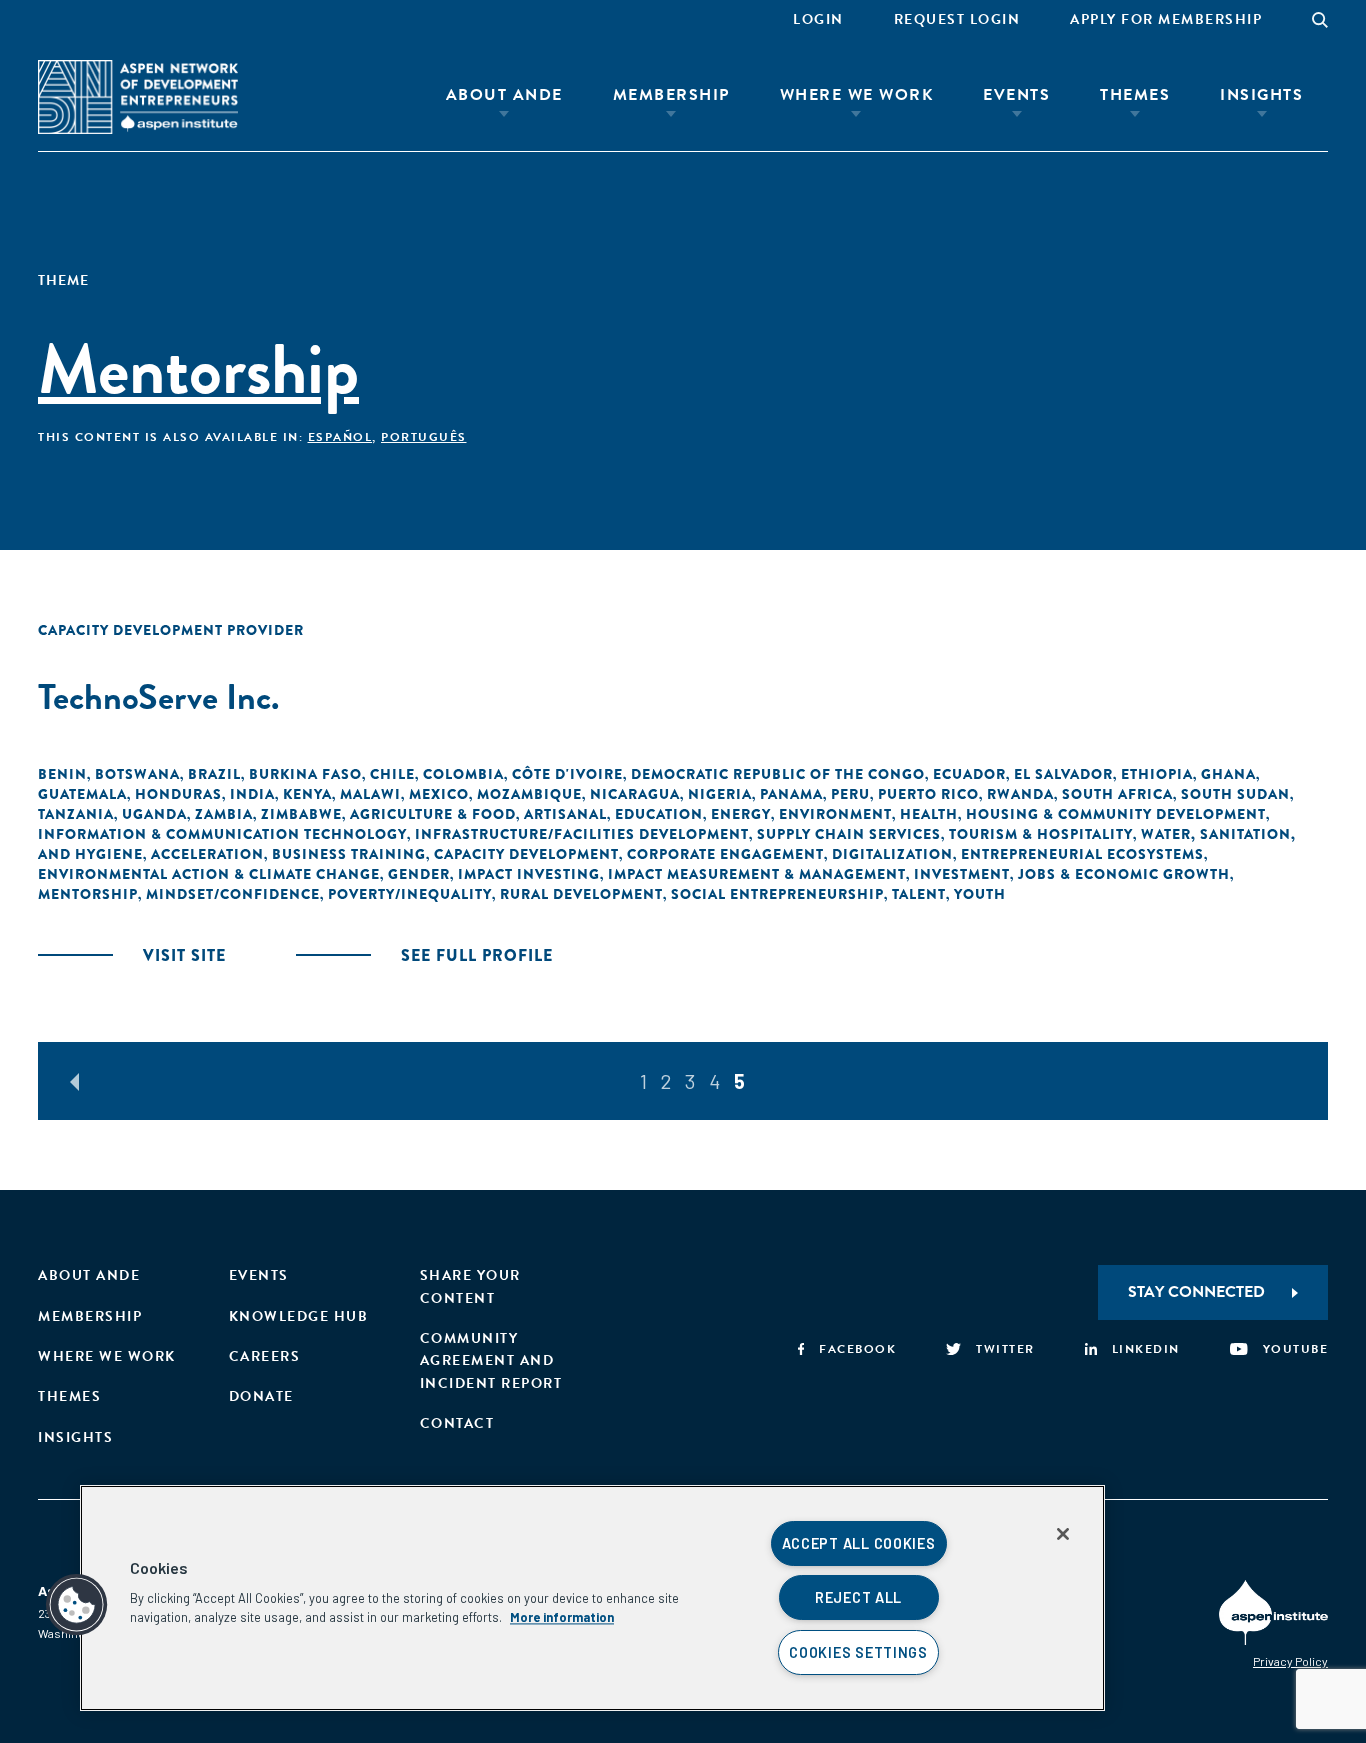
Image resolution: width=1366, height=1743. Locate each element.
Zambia (224, 814)
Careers (265, 1356)
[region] (592, 1598)
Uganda (154, 814)
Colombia (463, 774)
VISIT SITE (184, 955)
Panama (791, 794)
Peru (850, 794)
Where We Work (857, 95)
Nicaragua (635, 794)
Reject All (858, 1597)
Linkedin (1146, 1349)
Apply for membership (1166, 19)
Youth (980, 894)
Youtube (1295, 1349)
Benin (62, 774)
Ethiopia (1157, 774)
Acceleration (207, 854)
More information (562, 1617)
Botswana (137, 774)
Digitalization (892, 854)
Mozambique (529, 794)
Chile (392, 774)
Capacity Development (526, 854)
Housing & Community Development (1116, 814)
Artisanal (565, 814)
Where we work (107, 1356)
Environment (835, 814)
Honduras (178, 794)
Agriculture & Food (433, 814)
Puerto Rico (928, 794)
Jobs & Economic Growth (1124, 874)
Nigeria (720, 794)
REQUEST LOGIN (957, 19)
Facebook (857, 1349)
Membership (671, 95)
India (252, 794)
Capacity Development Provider (171, 630)
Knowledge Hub (299, 1316)
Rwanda (1020, 794)
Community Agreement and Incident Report (491, 1361)
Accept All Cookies (859, 1543)
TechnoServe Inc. (158, 696)
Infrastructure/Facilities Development (582, 834)
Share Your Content (470, 1286)
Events (1016, 95)
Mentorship (88, 894)
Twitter (1005, 1349)
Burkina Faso (305, 774)
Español (340, 437)
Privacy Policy (1290, 1661)
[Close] (1063, 1534)
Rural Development (581, 894)
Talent (919, 894)
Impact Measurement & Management (757, 874)
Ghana (1228, 774)
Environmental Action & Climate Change (209, 874)
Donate (261, 1396)
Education (659, 814)
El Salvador (1063, 774)
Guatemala (82, 794)
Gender (419, 874)
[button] (77, 1605)
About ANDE (504, 95)
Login (818, 19)
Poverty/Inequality (410, 894)
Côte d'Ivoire (567, 774)
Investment (962, 874)
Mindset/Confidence (233, 894)
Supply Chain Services (849, 834)
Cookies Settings (858, 1652)
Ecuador (969, 774)
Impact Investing (529, 874)
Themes (1135, 95)
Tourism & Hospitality (1041, 834)
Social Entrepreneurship (777, 894)
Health (929, 814)
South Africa (1117, 794)
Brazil (214, 774)
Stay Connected (1196, 1292)
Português (424, 437)
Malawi (370, 794)
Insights (1261, 95)
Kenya (307, 794)
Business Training (349, 854)
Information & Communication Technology (222, 834)
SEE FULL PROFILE (477, 955)
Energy (741, 814)
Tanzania (76, 814)
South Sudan (1235, 794)
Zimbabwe (301, 814)
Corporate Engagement (725, 854)
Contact (457, 1423)
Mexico (439, 794)
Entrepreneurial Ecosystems (1082, 854)
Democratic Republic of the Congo (778, 774)
